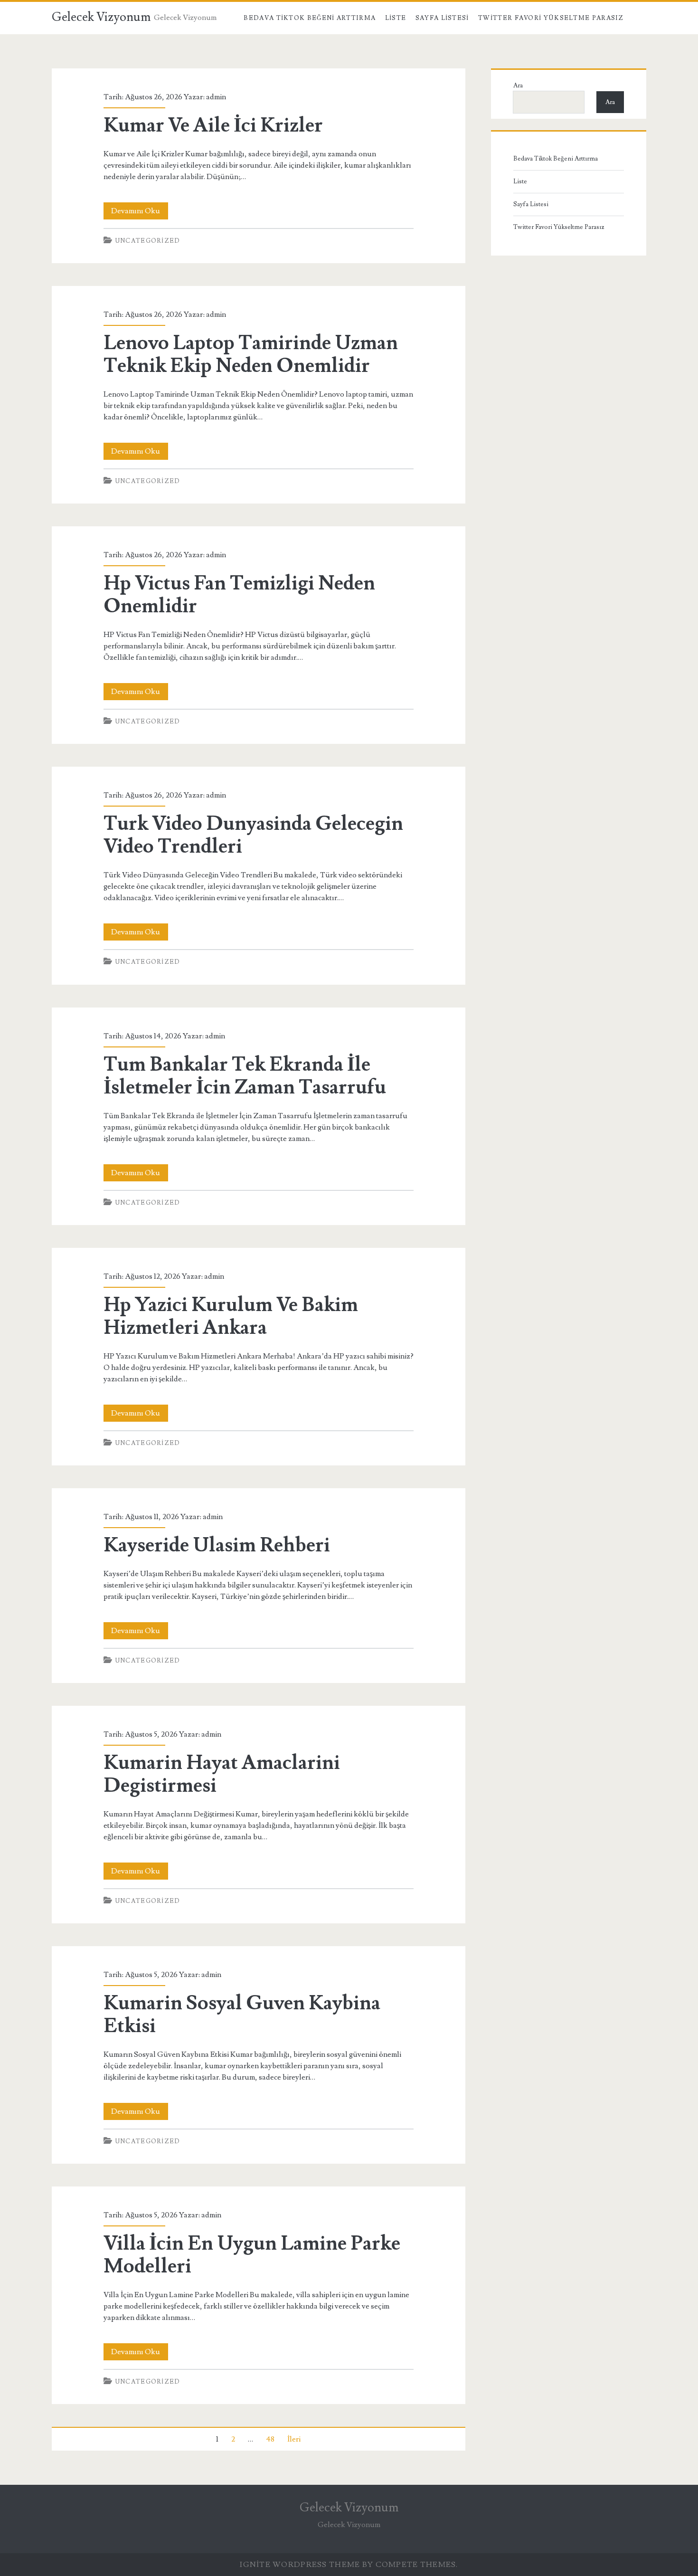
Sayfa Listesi (442, 18)
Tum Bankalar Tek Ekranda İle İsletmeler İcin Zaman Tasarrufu (245, 1076)
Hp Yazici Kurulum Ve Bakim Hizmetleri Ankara (231, 1316)
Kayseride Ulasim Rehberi (217, 1545)
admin (216, 97)
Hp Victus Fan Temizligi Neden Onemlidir (239, 595)
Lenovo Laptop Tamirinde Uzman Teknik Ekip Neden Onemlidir (251, 354)
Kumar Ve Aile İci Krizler (213, 125)
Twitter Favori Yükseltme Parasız (551, 18)
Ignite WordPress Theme (300, 2565)
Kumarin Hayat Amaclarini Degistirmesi (222, 1774)
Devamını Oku (140, 213)
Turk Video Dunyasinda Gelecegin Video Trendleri (253, 835)
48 (270, 2439)
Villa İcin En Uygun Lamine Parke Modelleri (252, 2255)
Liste (396, 18)
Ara (518, 86)
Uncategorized (148, 241)
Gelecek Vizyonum (101, 17)
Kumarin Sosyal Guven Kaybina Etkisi (242, 2015)
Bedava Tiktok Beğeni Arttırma (310, 18)
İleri (294, 2439)
